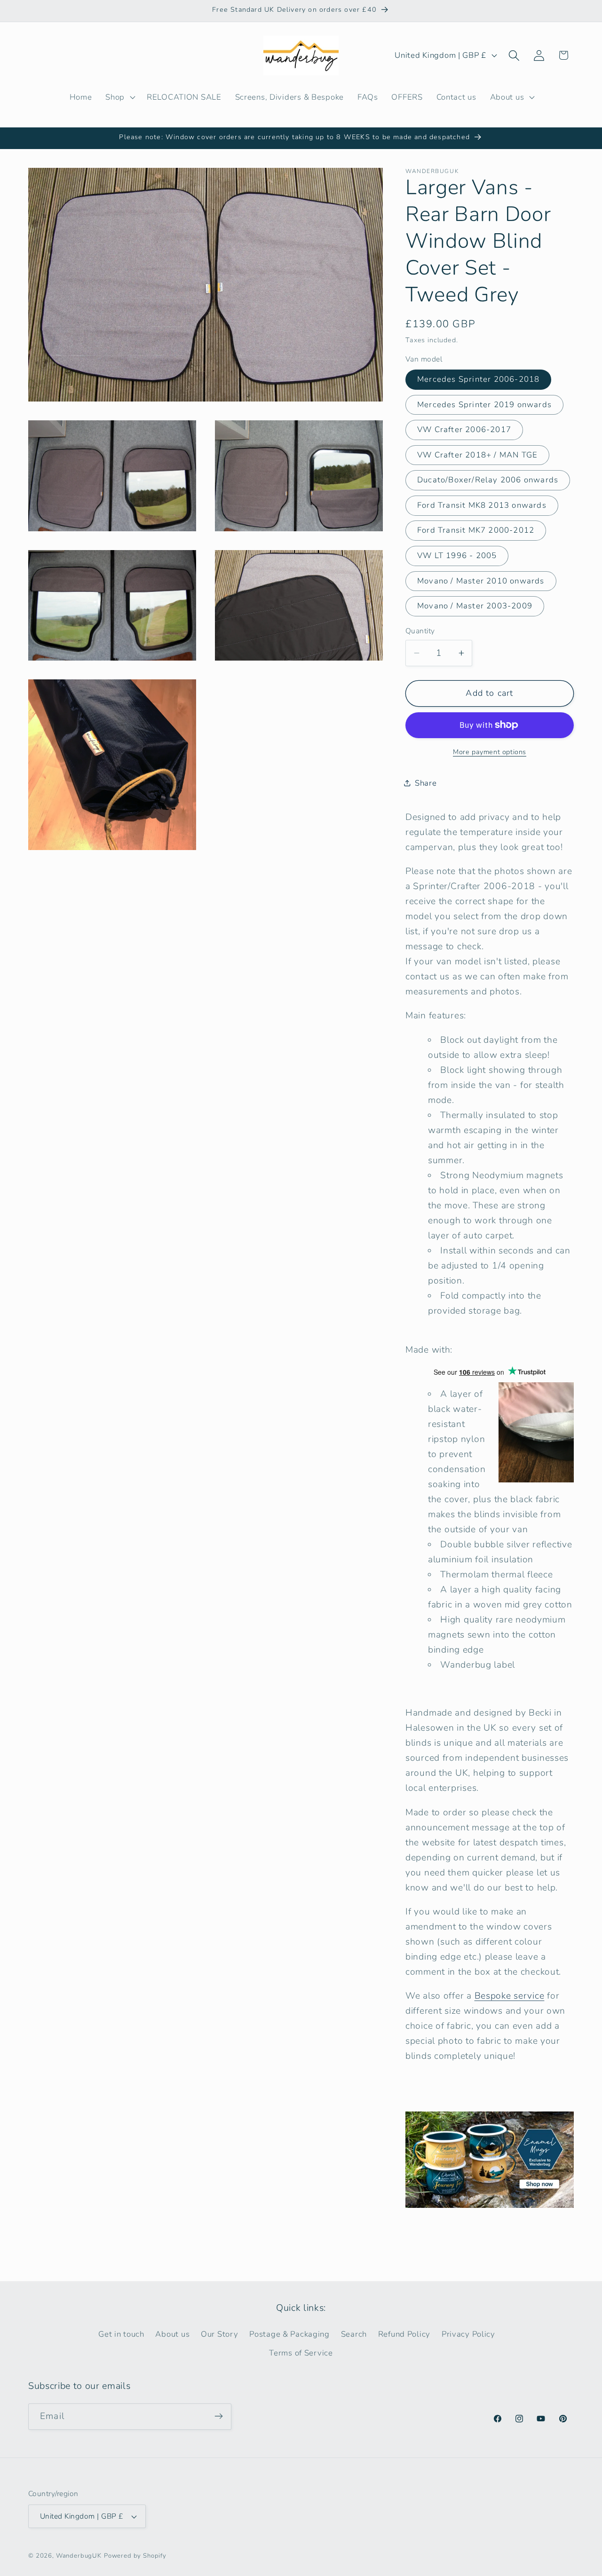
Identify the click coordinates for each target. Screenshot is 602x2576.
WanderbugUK (79, 2556)
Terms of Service (301, 2353)
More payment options (490, 752)
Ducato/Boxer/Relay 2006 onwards (488, 480)
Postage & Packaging (289, 2335)
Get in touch (121, 2335)
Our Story (219, 2335)
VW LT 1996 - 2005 (457, 555)
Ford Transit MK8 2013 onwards (482, 505)
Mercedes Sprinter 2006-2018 (478, 379)
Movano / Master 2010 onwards (481, 581)
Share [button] (426, 783)
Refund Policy (404, 2335)
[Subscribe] (218, 2416)
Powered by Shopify (135, 2556)
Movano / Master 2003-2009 (475, 606)
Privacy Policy (468, 2335)
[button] (119, 97)
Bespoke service (510, 1996)
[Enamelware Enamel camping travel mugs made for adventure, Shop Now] (490, 2207)
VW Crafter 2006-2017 (464, 429)
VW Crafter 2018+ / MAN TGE (477, 455)
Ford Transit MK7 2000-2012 (476, 530)
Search (354, 2335)
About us (172, 2335)
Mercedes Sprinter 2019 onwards (484, 405)
